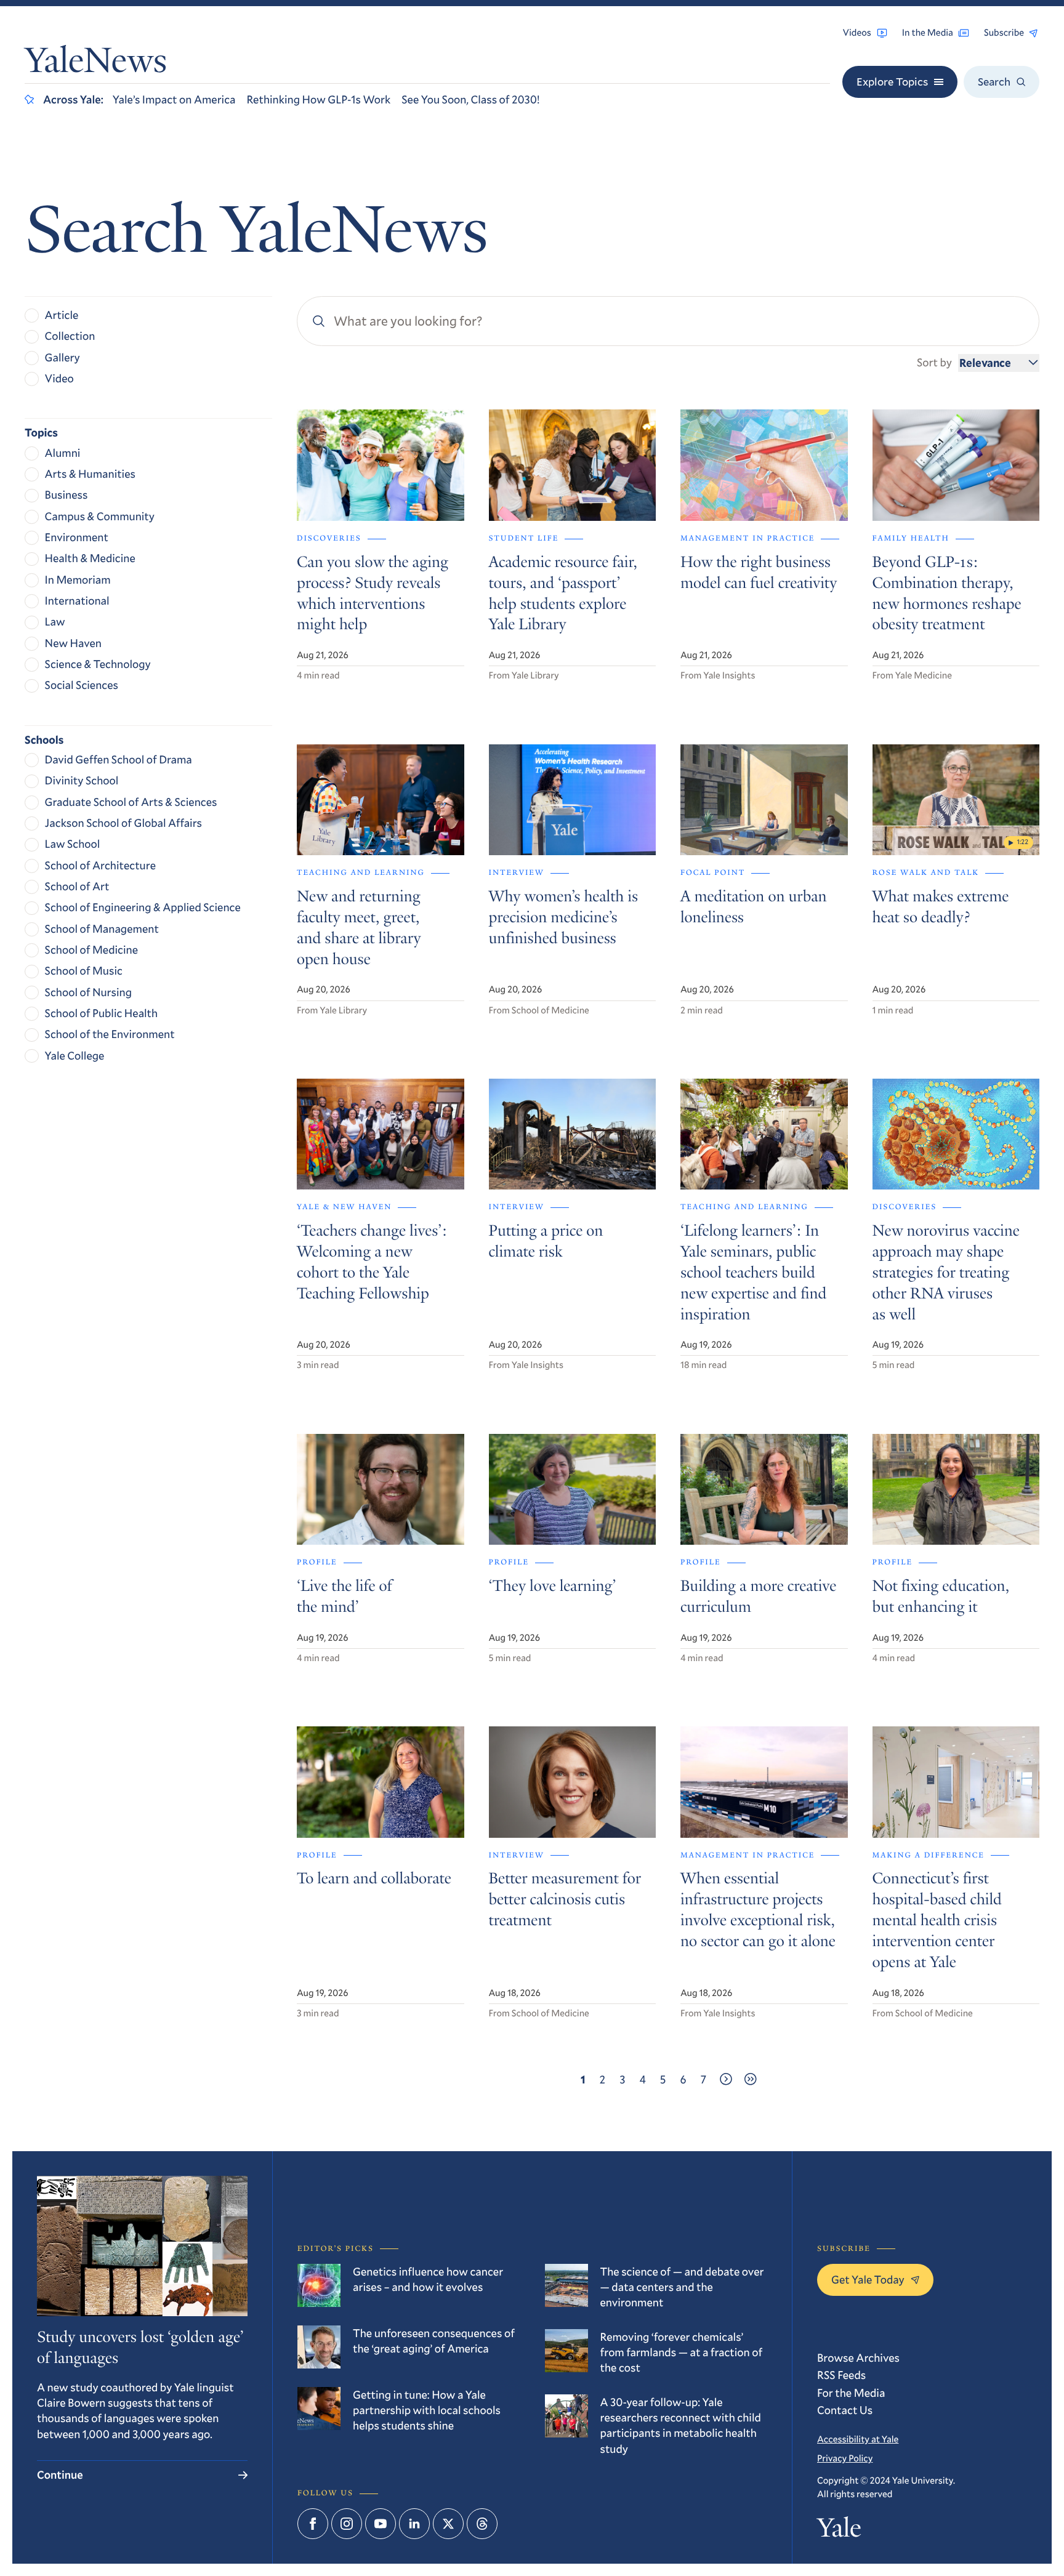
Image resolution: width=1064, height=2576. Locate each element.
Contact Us (845, 2410)
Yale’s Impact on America (174, 99)
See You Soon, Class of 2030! (470, 99)
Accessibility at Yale (858, 2439)
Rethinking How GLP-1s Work (318, 99)
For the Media (851, 2393)
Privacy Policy (845, 2458)
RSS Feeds (841, 2375)
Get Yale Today (868, 2279)
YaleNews (96, 64)
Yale (839, 2530)
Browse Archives (858, 2357)
